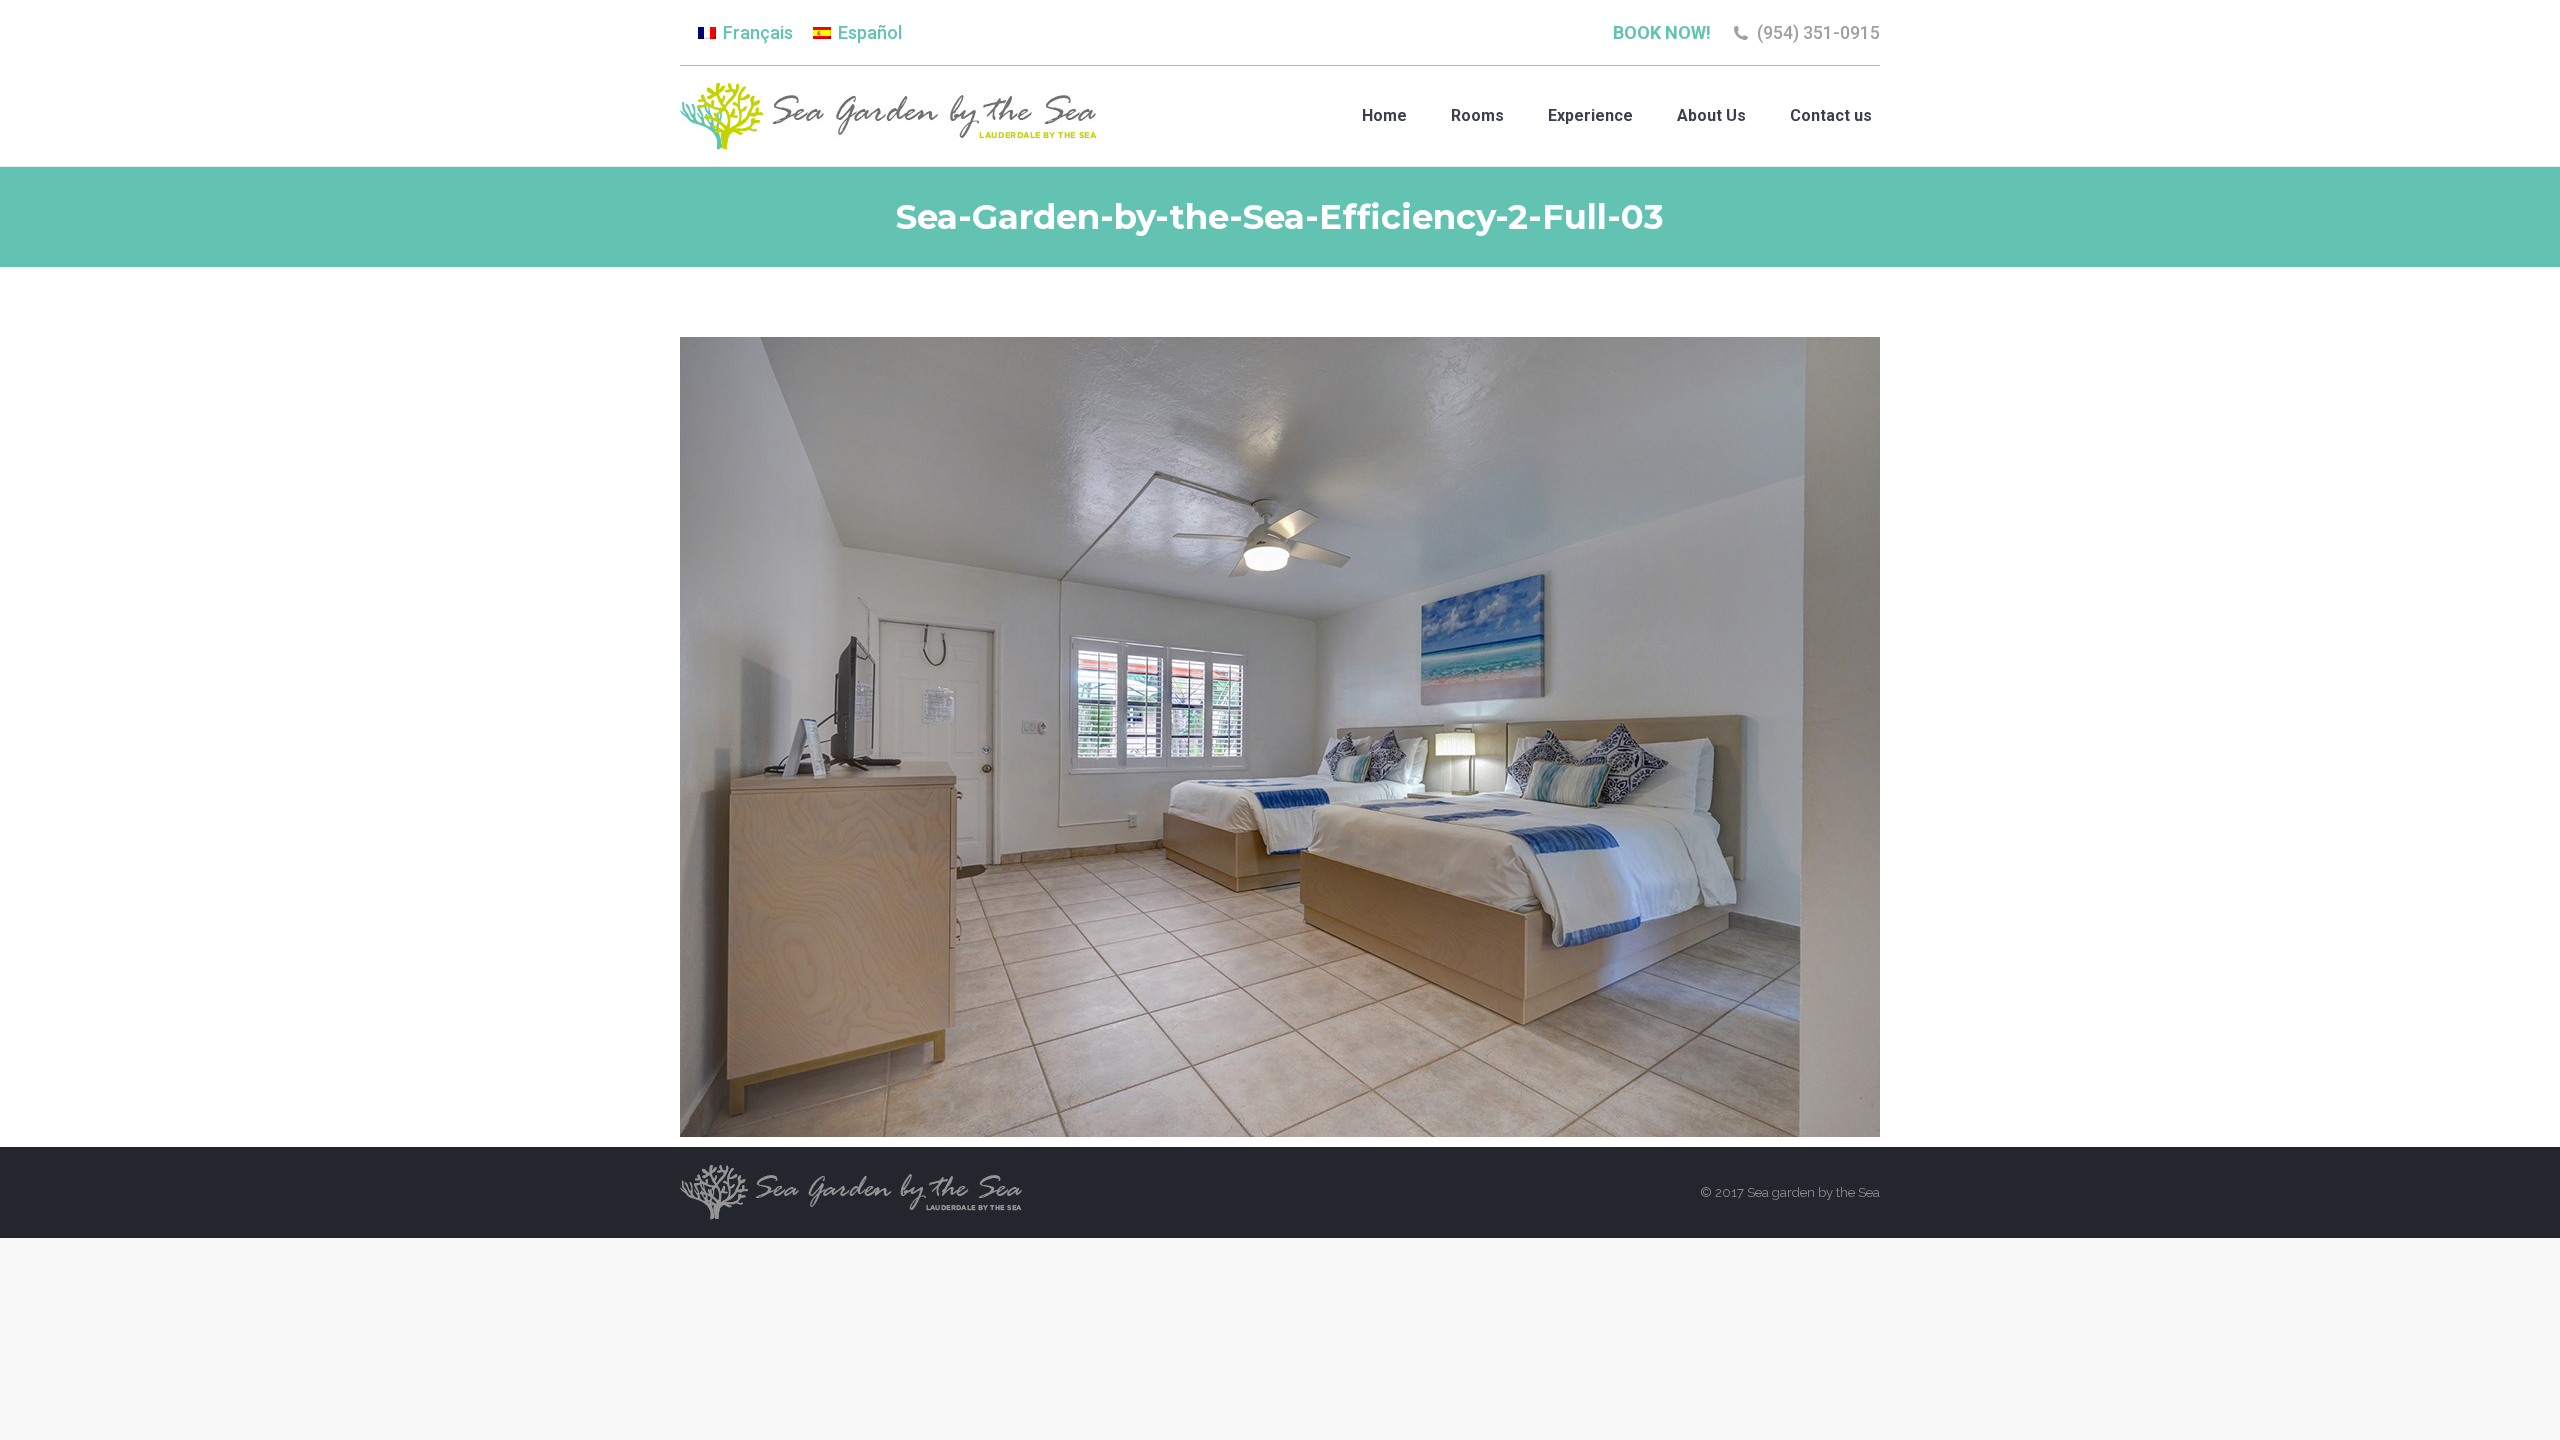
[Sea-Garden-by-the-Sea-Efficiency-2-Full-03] (1280, 737)
